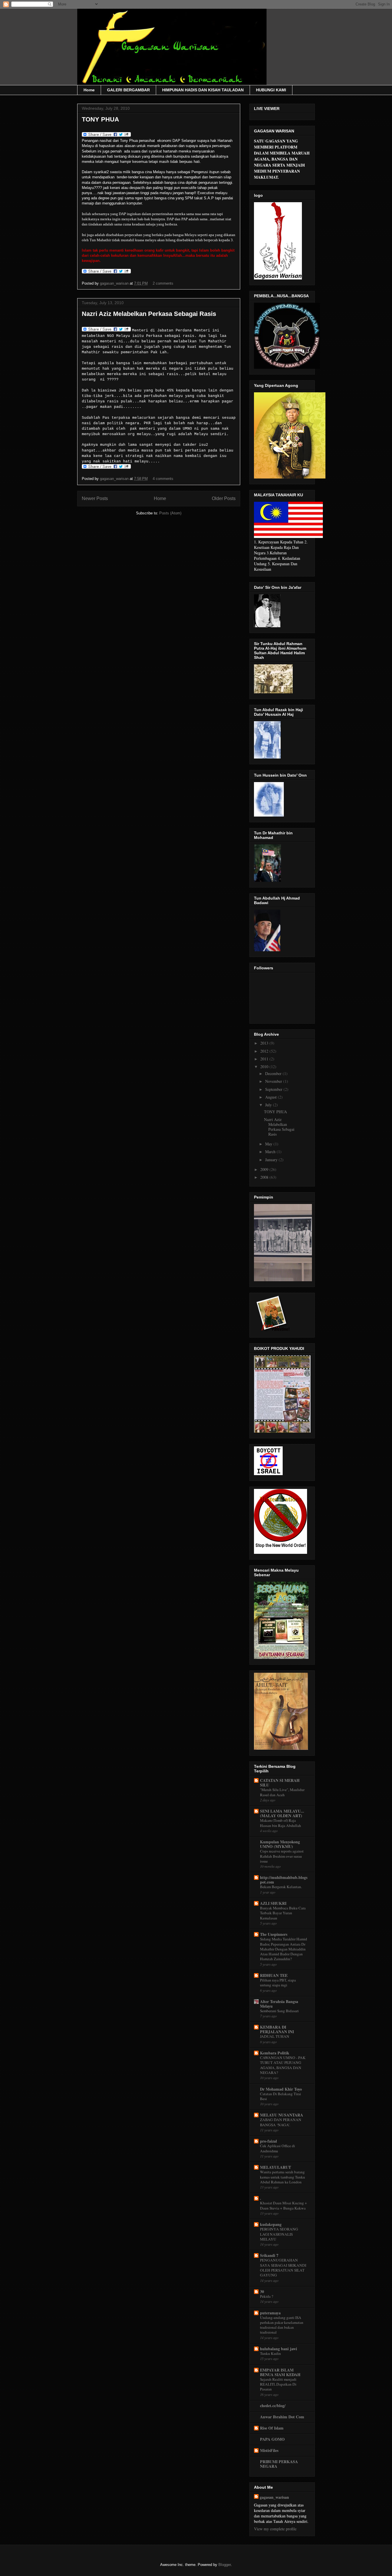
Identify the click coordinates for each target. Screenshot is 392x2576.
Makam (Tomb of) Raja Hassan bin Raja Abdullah (281, 1823)
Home (89, 90)
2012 (265, 1051)
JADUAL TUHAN (275, 2036)
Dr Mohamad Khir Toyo (281, 2089)
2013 (265, 1043)
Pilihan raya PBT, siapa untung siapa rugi (278, 1982)
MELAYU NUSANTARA (282, 2115)
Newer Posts (95, 498)
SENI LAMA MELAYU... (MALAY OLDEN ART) (282, 1813)
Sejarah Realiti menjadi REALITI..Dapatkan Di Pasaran (278, 2384)
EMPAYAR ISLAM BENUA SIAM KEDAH (280, 2372)
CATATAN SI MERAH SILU (280, 1783)
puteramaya (270, 2313)
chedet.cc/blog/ (273, 2406)
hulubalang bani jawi (279, 2349)
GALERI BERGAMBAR (128, 90)
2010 (265, 1067)
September (274, 1089)
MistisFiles (269, 2450)
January (272, 1160)
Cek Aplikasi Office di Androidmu (277, 2148)
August (271, 1097)
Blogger (225, 2565)
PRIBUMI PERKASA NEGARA (279, 2464)
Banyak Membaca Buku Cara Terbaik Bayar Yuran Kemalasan (283, 1913)
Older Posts (224, 498)
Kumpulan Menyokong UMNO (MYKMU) (280, 1844)
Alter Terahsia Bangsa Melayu (279, 2004)
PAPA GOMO (272, 2439)
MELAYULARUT (275, 2167)
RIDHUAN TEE (274, 1975)
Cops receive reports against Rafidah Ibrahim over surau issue (282, 1856)
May (269, 1144)
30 (262, 2292)
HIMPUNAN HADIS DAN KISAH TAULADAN (203, 90)
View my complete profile (275, 2529)
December (274, 1073)
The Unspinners (274, 1934)
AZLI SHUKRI (273, 1903)
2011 (265, 1059)
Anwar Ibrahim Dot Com (282, 2417)
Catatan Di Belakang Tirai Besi (281, 2096)
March (271, 1152)
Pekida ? (267, 2296)
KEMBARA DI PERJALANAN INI (277, 2029)
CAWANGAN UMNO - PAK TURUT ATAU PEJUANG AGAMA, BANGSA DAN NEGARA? (283, 2065)
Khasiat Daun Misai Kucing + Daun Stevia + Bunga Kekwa (284, 2205)
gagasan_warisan (115, 283)
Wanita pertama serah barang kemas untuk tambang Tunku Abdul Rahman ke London (283, 2177)
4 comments (163, 479)
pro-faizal (268, 2141)
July (269, 1105)
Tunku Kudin (270, 2353)
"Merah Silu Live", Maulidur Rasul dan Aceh (282, 1792)
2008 (265, 1177)
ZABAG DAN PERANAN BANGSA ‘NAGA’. (281, 2122)
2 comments (163, 283)
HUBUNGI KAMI (271, 90)
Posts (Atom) (170, 513)
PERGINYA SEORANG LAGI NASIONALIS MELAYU (279, 2234)
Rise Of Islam (272, 2428)
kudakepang (271, 2224)
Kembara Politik (275, 2053)
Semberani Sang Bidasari (279, 2011)
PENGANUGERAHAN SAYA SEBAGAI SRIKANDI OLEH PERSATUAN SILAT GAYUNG (283, 2268)
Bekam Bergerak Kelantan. (281, 1887)
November (274, 1081)
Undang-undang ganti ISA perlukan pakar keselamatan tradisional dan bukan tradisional (282, 2325)
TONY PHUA (100, 119)
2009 (265, 1169)
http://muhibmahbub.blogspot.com (284, 1880)
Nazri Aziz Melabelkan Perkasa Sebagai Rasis (149, 314)
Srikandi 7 (269, 2255)
